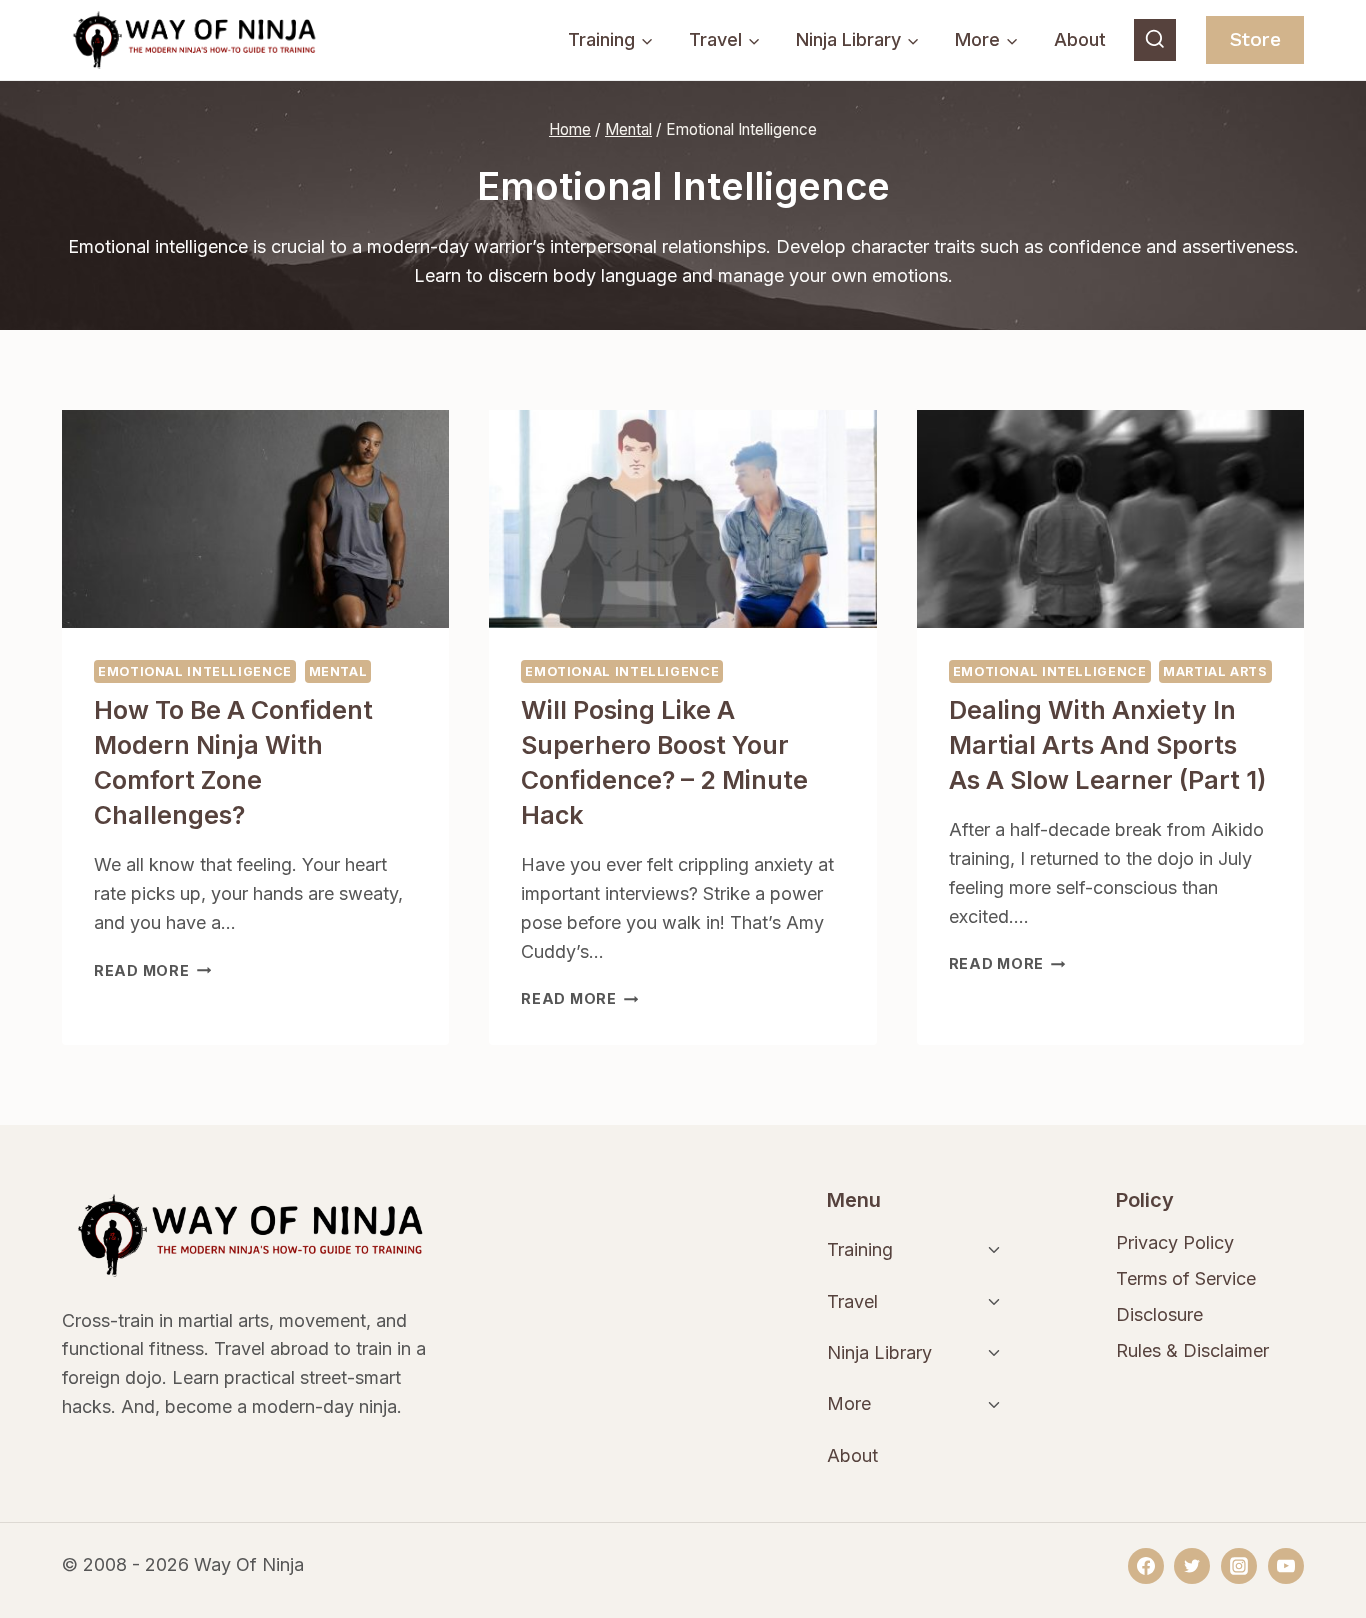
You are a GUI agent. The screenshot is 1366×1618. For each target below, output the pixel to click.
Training (860, 1249)
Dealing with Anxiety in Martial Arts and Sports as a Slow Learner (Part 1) (1107, 745)
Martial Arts (1215, 671)
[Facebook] (1146, 1566)
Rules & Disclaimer (1192, 1350)
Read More (152, 970)
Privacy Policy (1175, 1242)
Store (1255, 39)
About (1080, 39)
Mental (338, 671)
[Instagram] (1239, 1566)
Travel (852, 1301)
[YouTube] (1286, 1566)
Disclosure (1159, 1314)
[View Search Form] (1155, 40)
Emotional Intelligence (195, 671)
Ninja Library (879, 1352)
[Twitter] (1192, 1566)
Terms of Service (1186, 1278)
